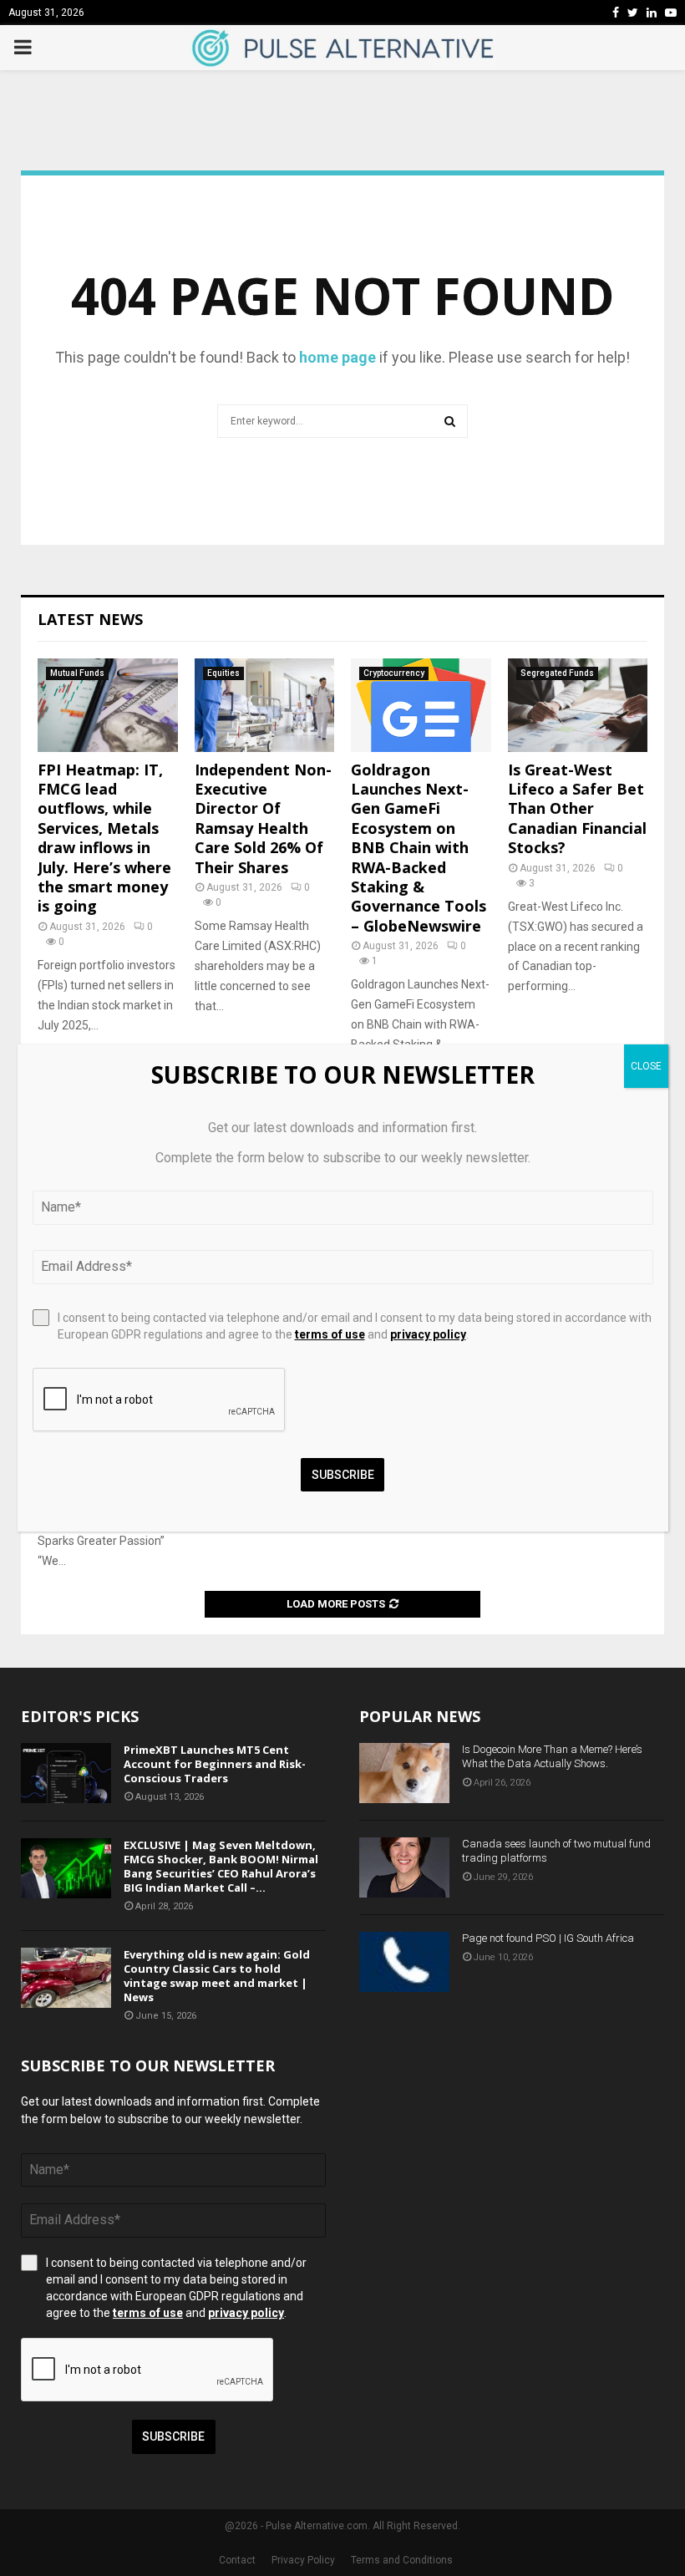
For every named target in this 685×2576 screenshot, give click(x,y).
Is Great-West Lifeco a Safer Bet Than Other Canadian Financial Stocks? (577, 809)
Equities (223, 673)
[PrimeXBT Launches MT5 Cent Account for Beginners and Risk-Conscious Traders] (66, 1773)
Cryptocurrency (394, 673)
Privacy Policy (303, 2560)
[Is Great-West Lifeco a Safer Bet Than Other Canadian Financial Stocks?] (578, 705)
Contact (237, 2560)
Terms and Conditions (402, 2560)
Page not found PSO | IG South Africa (548, 1938)
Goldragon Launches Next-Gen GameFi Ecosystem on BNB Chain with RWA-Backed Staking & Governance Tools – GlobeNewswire (419, 848)
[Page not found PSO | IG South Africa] (404, 1962)
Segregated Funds (557, 673)
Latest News (90, 619)
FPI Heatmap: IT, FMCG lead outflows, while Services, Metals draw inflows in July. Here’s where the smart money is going (104, 838)
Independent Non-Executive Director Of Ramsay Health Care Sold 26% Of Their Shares (263, 818)
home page (337, 357)
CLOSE (646, 1066)
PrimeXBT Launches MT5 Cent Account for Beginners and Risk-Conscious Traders (215, 1764)
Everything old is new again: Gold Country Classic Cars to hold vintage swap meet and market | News (217, 1976)
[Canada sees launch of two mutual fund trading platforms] (404, 1867)
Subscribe (173, 2436)
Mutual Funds (77, 673)
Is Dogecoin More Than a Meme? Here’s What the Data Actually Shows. (552, 1756)
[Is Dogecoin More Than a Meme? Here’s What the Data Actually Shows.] (404, 1773)
